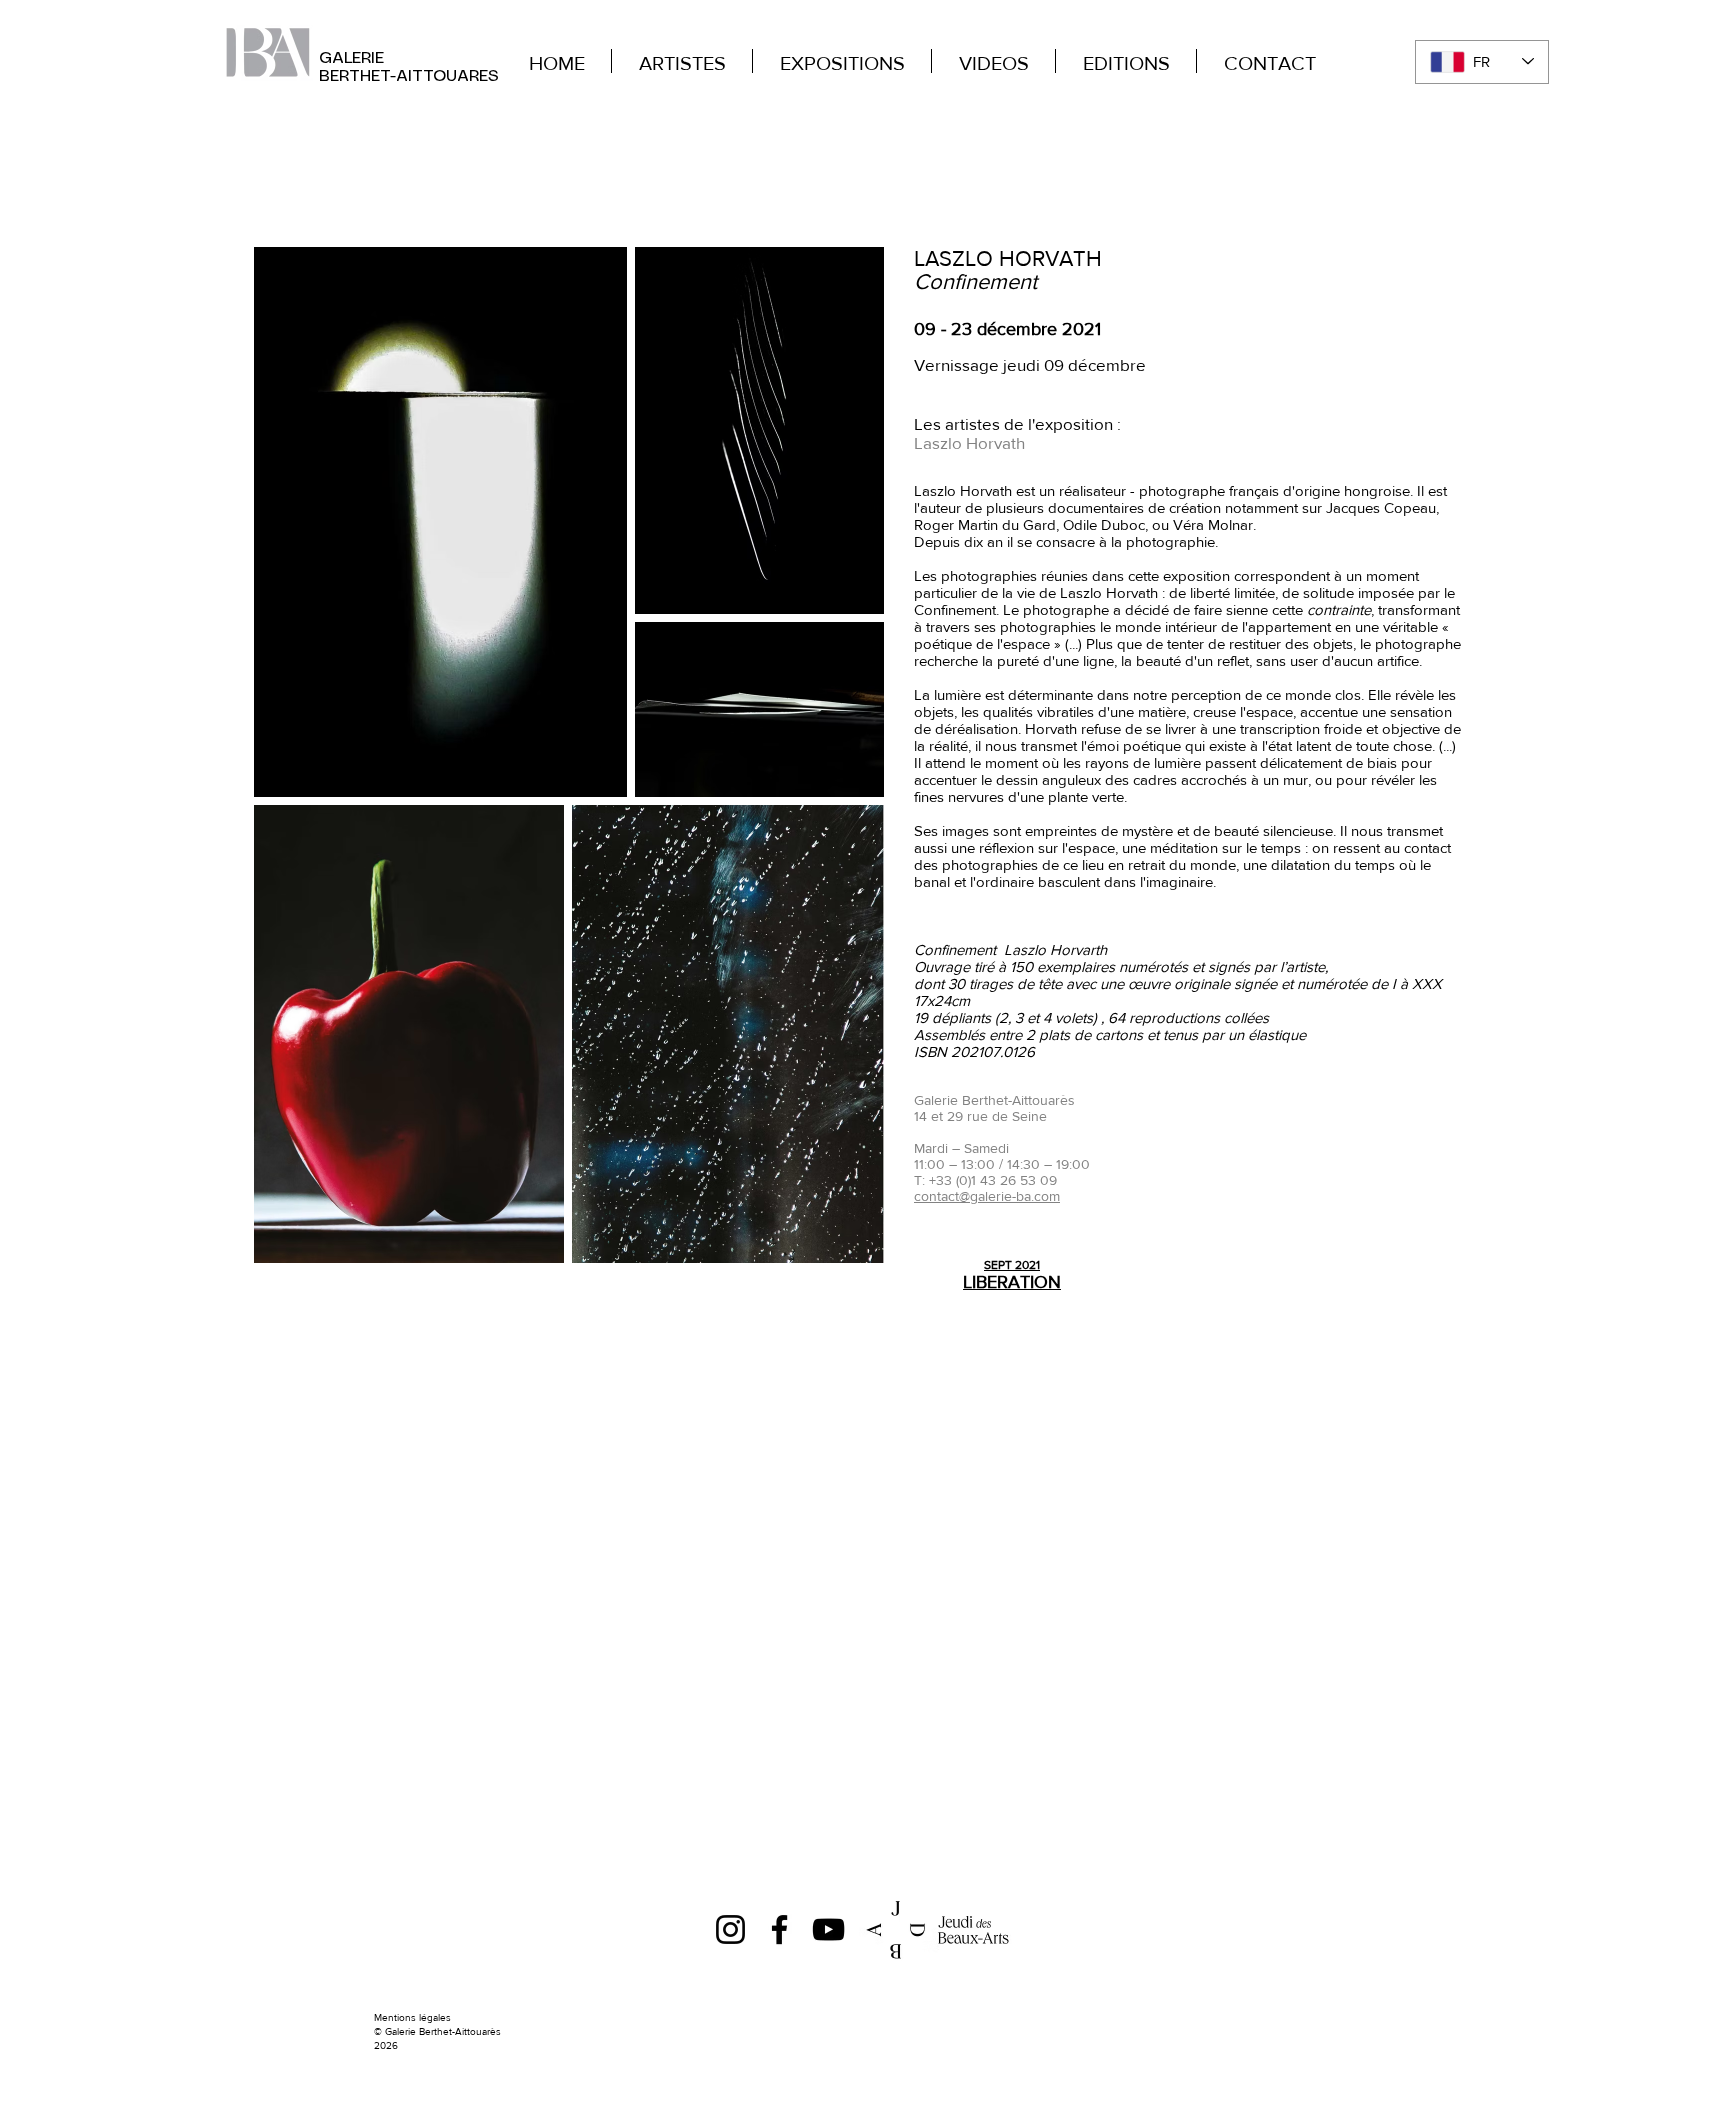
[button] (1703, 29)
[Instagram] (730, 1929)
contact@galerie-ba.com (987, 1196)
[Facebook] (779, 1929)
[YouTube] (828, 1929)
